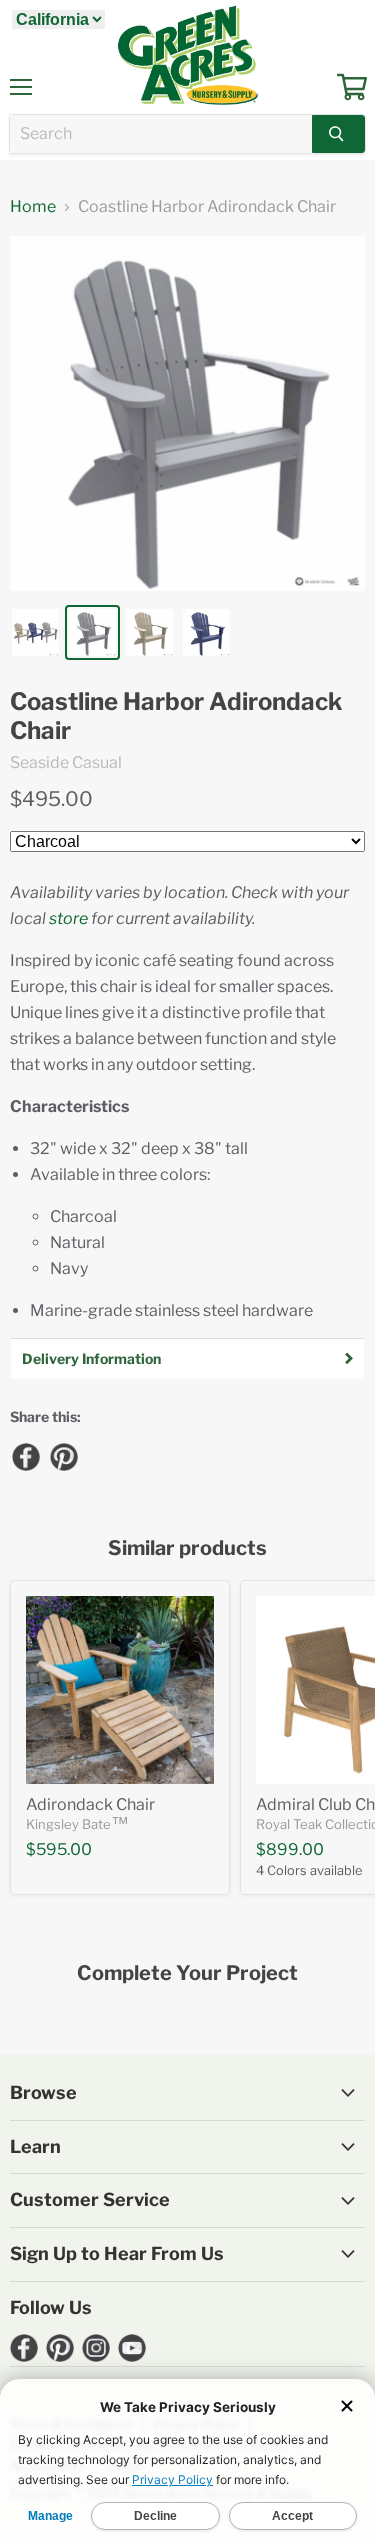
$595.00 (59, 1849)
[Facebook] (25, 1456)
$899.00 (290, 1849)
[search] (161, 134)
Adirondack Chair (90, 1804)
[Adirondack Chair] (120, 1690)
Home (33, 207)
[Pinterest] (63, 1456)
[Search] (338, 134)
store (68, 918)
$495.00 (51, 799)
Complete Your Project (187, 1973)
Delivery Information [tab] (91, 1358)
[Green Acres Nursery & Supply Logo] (188, 55)
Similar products (187, 1548)
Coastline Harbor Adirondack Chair (176, 716)
